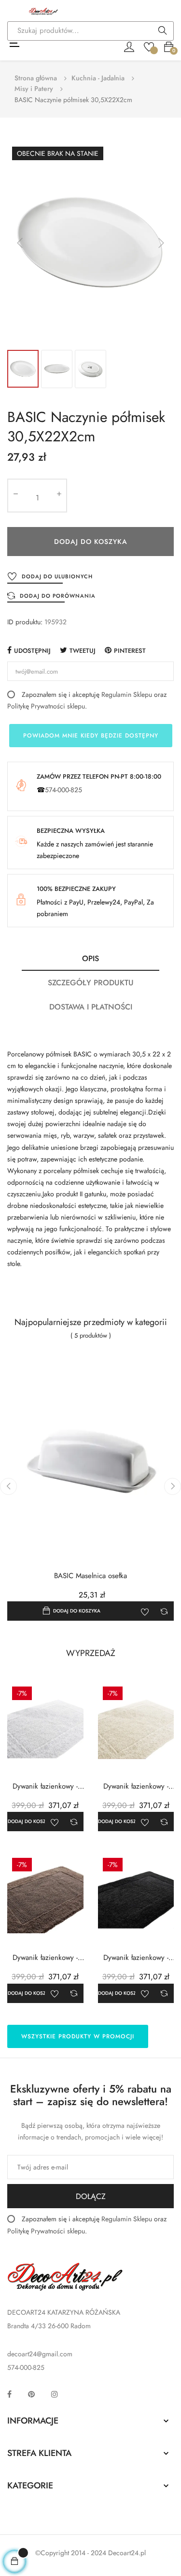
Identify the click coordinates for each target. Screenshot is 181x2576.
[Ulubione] (149, 46)
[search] (163, 31)
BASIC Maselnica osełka (90, 1576)
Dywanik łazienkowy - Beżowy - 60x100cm (45, 1958)
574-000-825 (63, 790)
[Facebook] (9, 2394)
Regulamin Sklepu (127, 694)
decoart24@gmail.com (40, 2354)
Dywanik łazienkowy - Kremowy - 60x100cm (136, 1786)
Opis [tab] (90, 958)
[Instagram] (55, 2394)
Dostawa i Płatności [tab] (91, 1007)
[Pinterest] (31, 2394)
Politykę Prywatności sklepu (46, 706)
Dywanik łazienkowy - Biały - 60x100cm (45, 1786)
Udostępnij (32, 651)
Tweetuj (83, 651)
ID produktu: (25, 622)
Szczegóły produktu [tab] (91, 983)
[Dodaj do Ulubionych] (145, 1611)
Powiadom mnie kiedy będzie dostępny (91, 736)
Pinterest (130, 651)
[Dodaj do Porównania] (164, 1611)
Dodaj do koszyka (91, 542)
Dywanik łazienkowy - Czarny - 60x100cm (136, 1958)
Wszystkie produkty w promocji (78, 2036)
